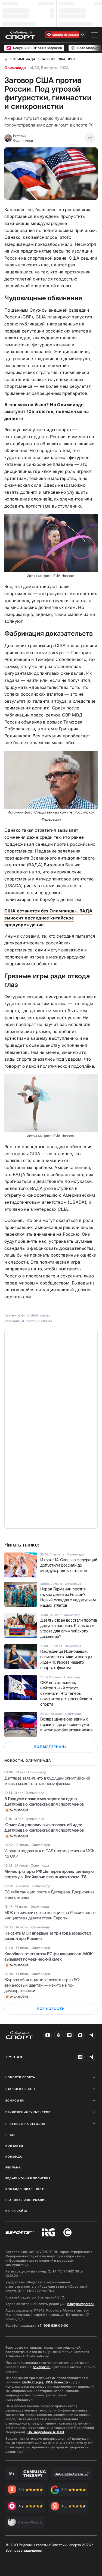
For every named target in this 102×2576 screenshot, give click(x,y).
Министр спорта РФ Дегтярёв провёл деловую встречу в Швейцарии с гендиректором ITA (49, 1874)
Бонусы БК (15, 2100)
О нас (10, 2135)
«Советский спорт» (37, 1321)
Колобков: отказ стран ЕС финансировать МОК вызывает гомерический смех (48, 1956)
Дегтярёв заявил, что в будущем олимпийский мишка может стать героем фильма (47, 1781)
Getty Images (33, 2382)
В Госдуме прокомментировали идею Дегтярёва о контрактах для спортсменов (44, 1801)
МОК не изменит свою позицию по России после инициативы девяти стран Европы (50, 1915)
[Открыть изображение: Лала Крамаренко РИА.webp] (51, 543)
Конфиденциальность (26, 2189)
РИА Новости (57, 2382)
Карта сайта (16, 2211)
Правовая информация (26, 2200)
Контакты (14, 2146)
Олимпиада (15, 68)
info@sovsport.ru (80, 2304)
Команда (14, 2157)
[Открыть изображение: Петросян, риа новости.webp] (51, 1103)
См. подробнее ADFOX (46, 2432)
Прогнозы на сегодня (25, 2124)
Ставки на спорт (20, 2089)
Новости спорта (20, 2077)
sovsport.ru (42, 2367)
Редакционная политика (28, 2178)
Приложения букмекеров (28, 2112)
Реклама (13, 2167)
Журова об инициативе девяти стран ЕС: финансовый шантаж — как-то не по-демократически (42, 1985)
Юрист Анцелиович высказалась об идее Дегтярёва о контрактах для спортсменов (44, 1827)
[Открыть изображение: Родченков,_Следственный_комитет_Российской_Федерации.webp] (51, 780)
